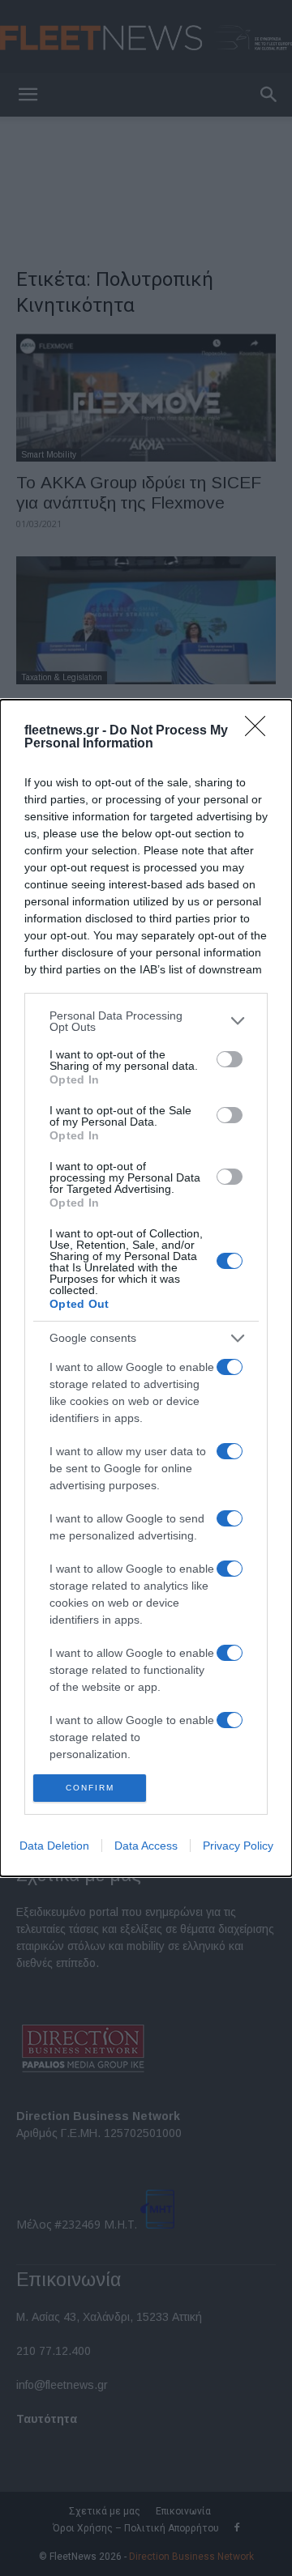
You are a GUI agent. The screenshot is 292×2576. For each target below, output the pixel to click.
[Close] (260, 731)
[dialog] (146, 1288)
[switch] (230, 1059)
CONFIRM (90, 1788)
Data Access (146, 1846)
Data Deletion (54, 1846)
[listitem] (146, 1021)
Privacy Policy (238, 1846)
